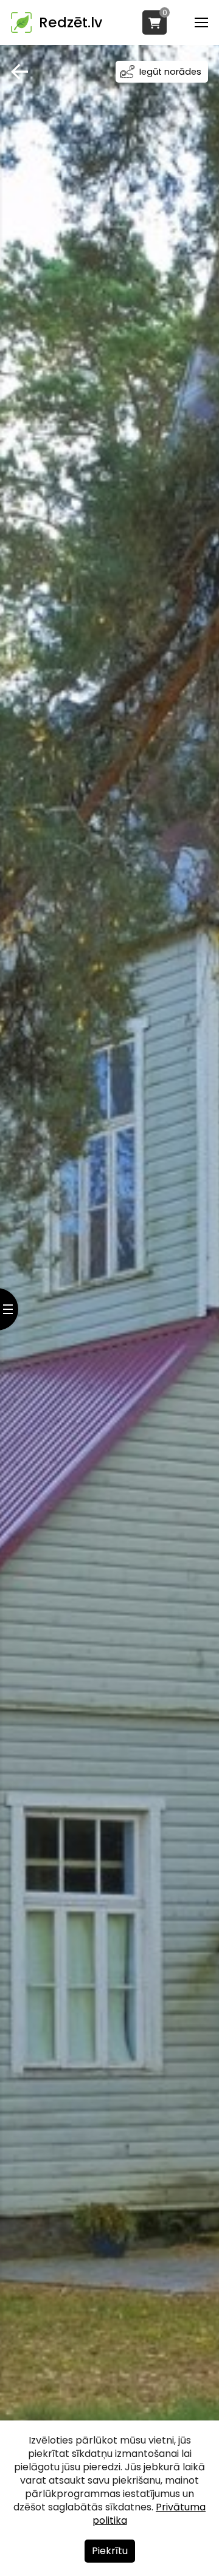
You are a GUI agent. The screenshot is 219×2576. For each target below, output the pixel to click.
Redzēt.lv (71, 22)
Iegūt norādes (170, 72)
